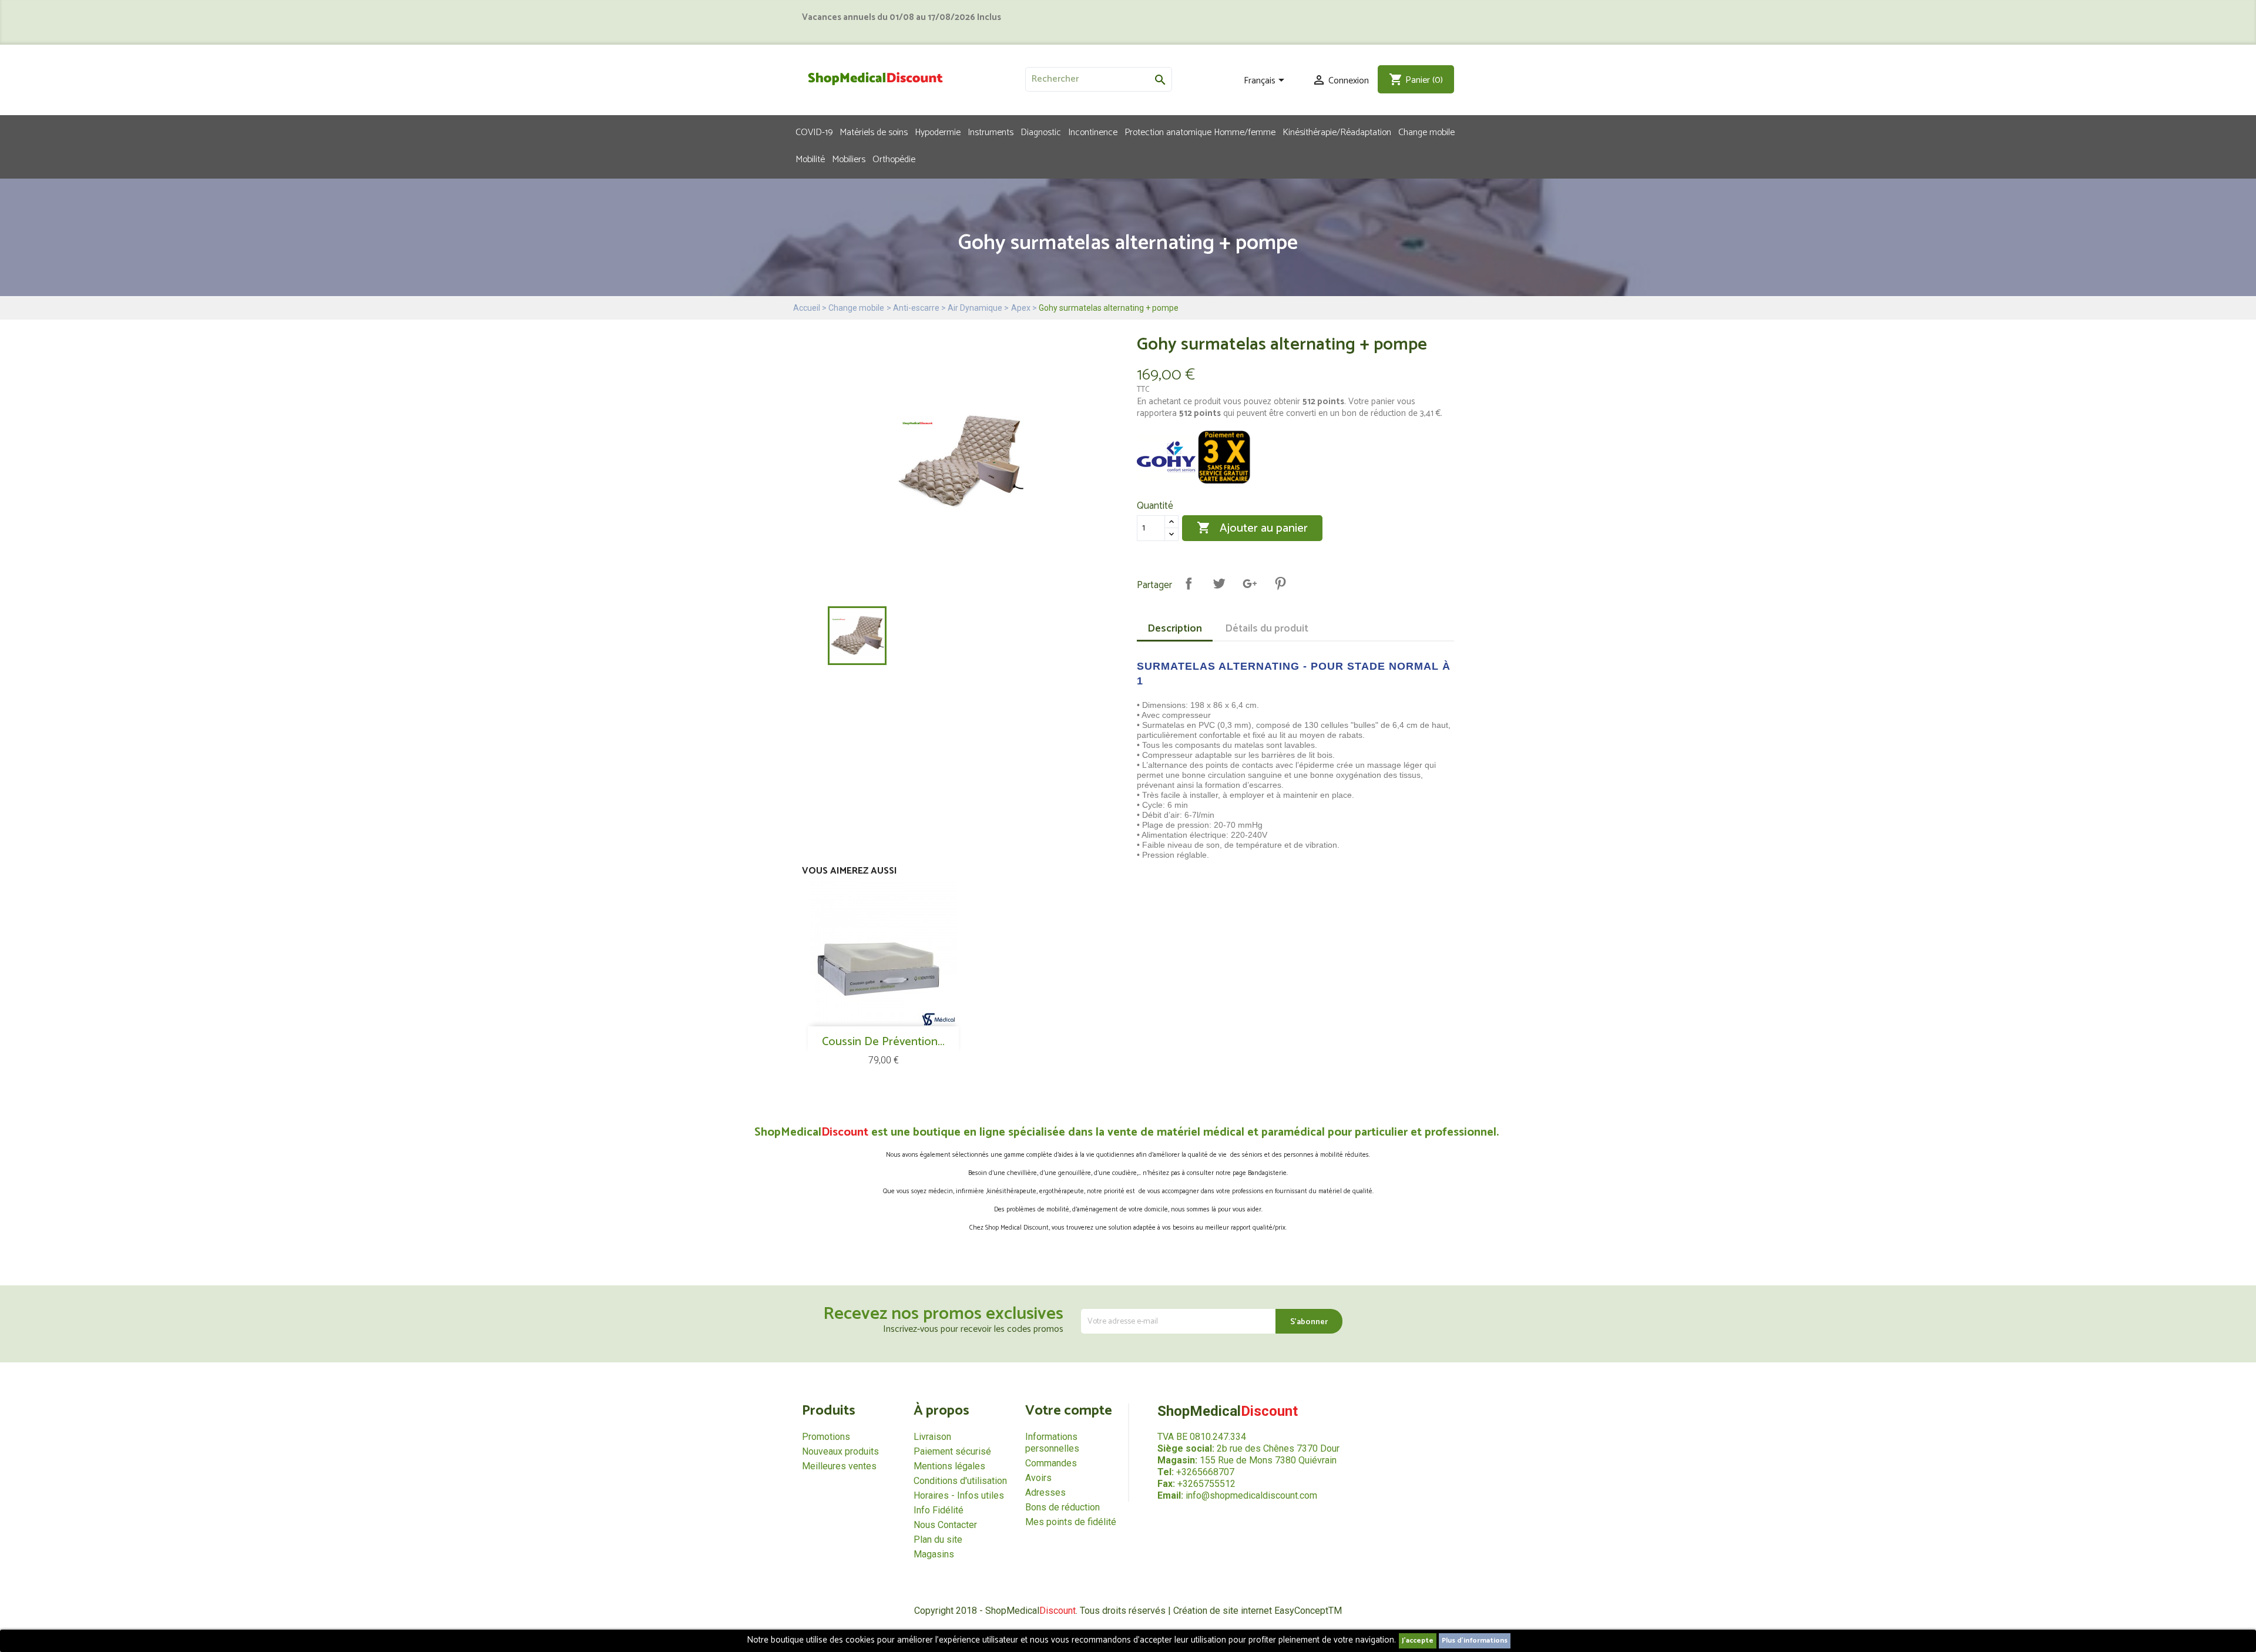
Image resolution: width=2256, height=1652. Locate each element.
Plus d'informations (1475, 1641)
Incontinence (1093, 132)
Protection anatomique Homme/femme (1200, 132)
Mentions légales (949, 1466)
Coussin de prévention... (883, 1042)
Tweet (1219, 583)
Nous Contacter (945, 1525)
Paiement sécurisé (952, 1451)
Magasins (934, 1554)
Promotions (826, 1437)
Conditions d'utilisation (960, 1481)
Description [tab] (1175, 629)
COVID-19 (814, 132)
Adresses (1045, 1492)
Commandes (1051, 1463)
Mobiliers (849, 159)
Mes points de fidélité (1071, 1522)
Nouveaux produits (840, 1451)
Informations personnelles (1052, 1443)
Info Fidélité (939, 1510)
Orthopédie (894, 159)
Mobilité (810, 159)
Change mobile (1426, 132)
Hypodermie (938, 132)
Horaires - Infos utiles (959, 1495)
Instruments (991, 132)
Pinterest (1280, 583)
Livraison (932, 1437)
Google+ (1250, 583)
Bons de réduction (1062, 1507)
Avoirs (1038, 1478)
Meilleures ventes (839, 1466)
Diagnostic (1041, 132)
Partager (1189, 583)
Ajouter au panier (1252, 528)
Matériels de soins (874, 132)
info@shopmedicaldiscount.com (1251, 1495)
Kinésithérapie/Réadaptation (1337, 132)
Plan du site (938, 1539)
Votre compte (1069, 1411)
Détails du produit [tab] (1267, 629)
